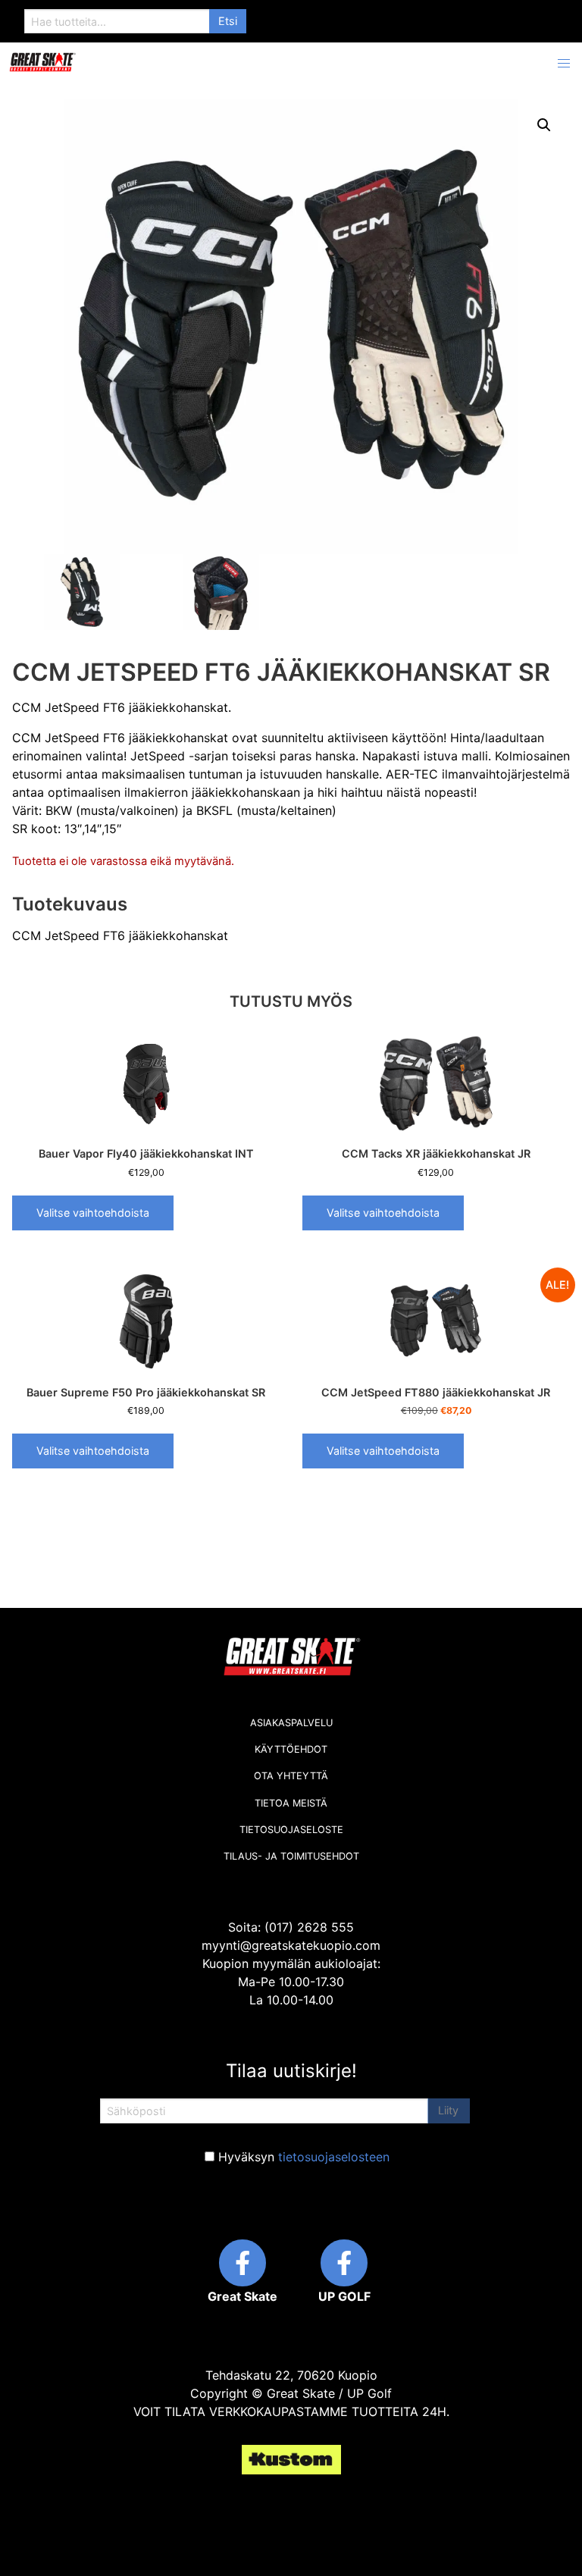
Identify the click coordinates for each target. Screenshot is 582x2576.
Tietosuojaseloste (291, 1830)
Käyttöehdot (291, 1749)
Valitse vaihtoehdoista (93, 1213)
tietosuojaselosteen (334, 2157)
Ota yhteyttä (291, 1776)
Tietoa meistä (291, 1803)
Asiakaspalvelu (291, 1723)
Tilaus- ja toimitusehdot (291, 1856)
